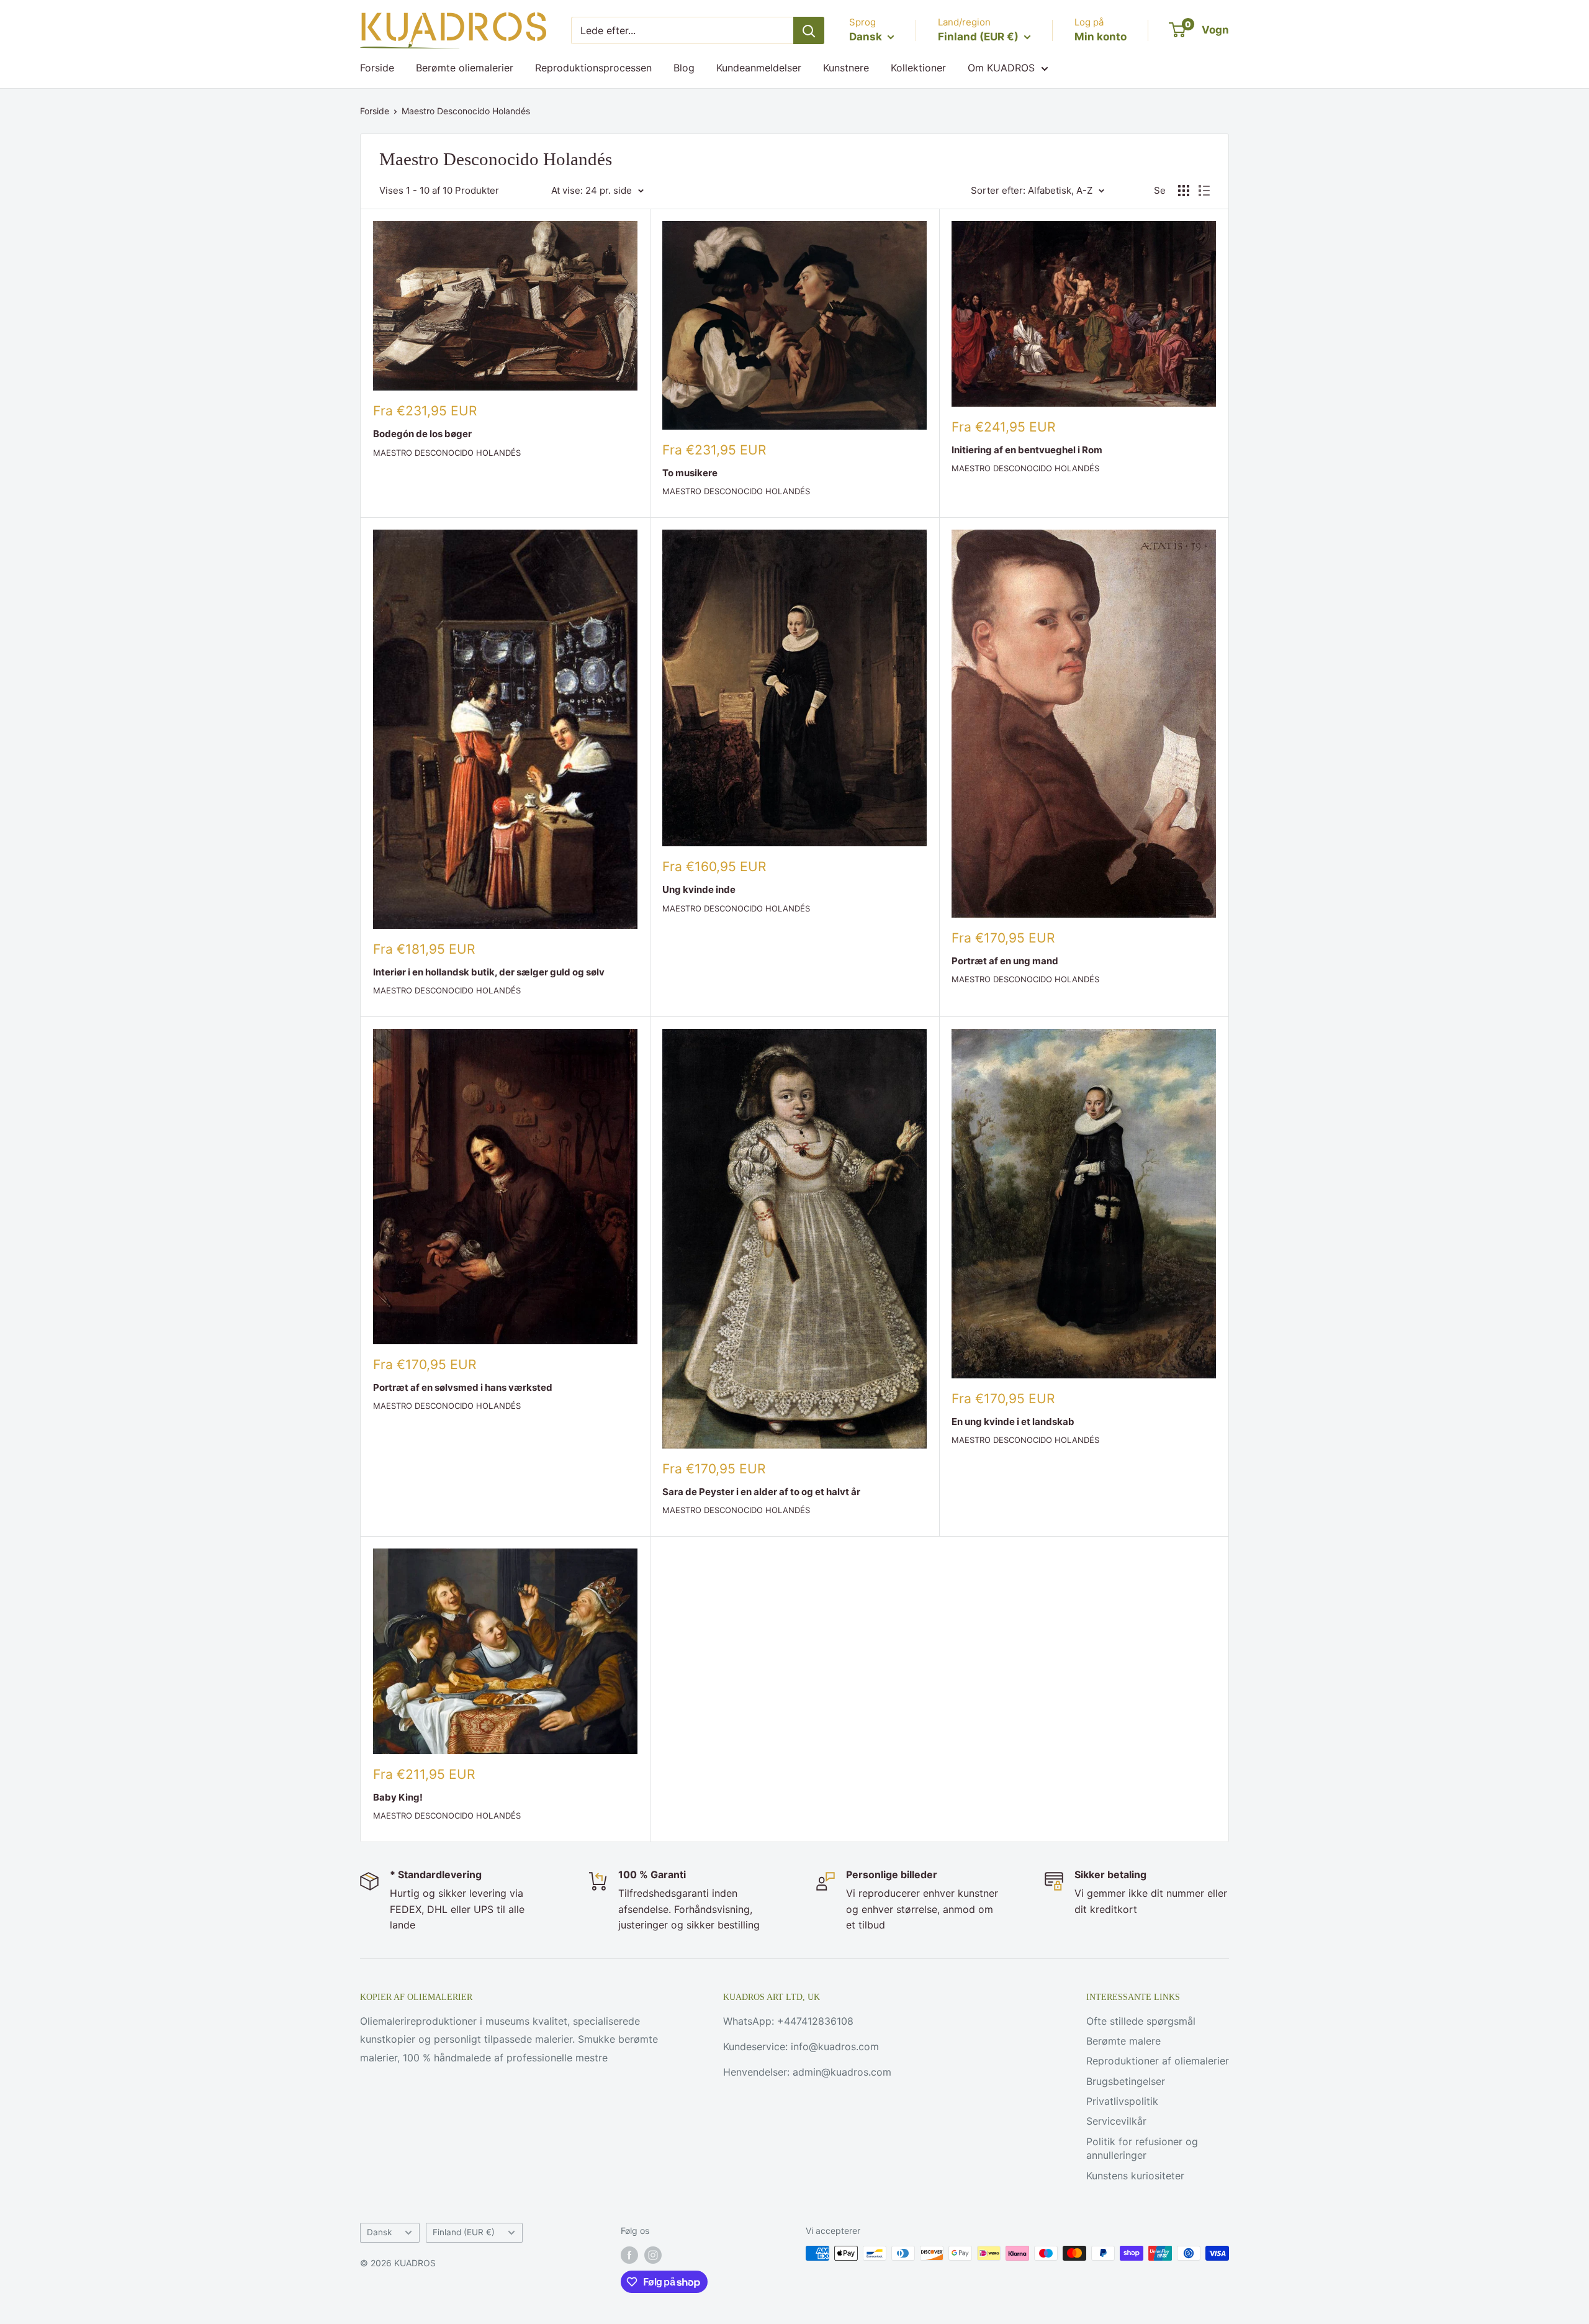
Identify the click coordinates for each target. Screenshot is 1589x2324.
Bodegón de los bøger (422, 434)
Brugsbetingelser (1126, 2081)
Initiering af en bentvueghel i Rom (1027, 450)
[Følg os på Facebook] (629, 2254)
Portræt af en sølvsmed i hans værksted (463, 1387)
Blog (684, 68)
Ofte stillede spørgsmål (1141, 2021)
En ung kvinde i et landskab (1013, 1422)
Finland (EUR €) (464, 2232)
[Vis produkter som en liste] (1204, 191)
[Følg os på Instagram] (653, 2254)
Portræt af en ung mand (1005, 961)
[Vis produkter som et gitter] (1184, 191)
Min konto (1101, 37)
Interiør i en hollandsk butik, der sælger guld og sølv (489, 972)
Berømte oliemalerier (465, 68)
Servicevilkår (1116, 2121)
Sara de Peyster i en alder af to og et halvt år (761, 1492)
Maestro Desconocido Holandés (466, 111)
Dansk (379, 2232)
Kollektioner (918, 68)
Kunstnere (846, 68)
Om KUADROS (1001, 68)
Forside (377, 68)
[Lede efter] (809, 30)
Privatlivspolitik (1122, 2101)
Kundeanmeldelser (759, 68)
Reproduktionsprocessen (593, 68)
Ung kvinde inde (699, 889)
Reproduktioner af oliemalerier (1158, 2061)
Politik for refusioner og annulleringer (1142, 2148)
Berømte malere (1123, 2041)
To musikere (690, 473)
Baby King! (398, 1797)
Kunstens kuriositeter (1135, 2176)
